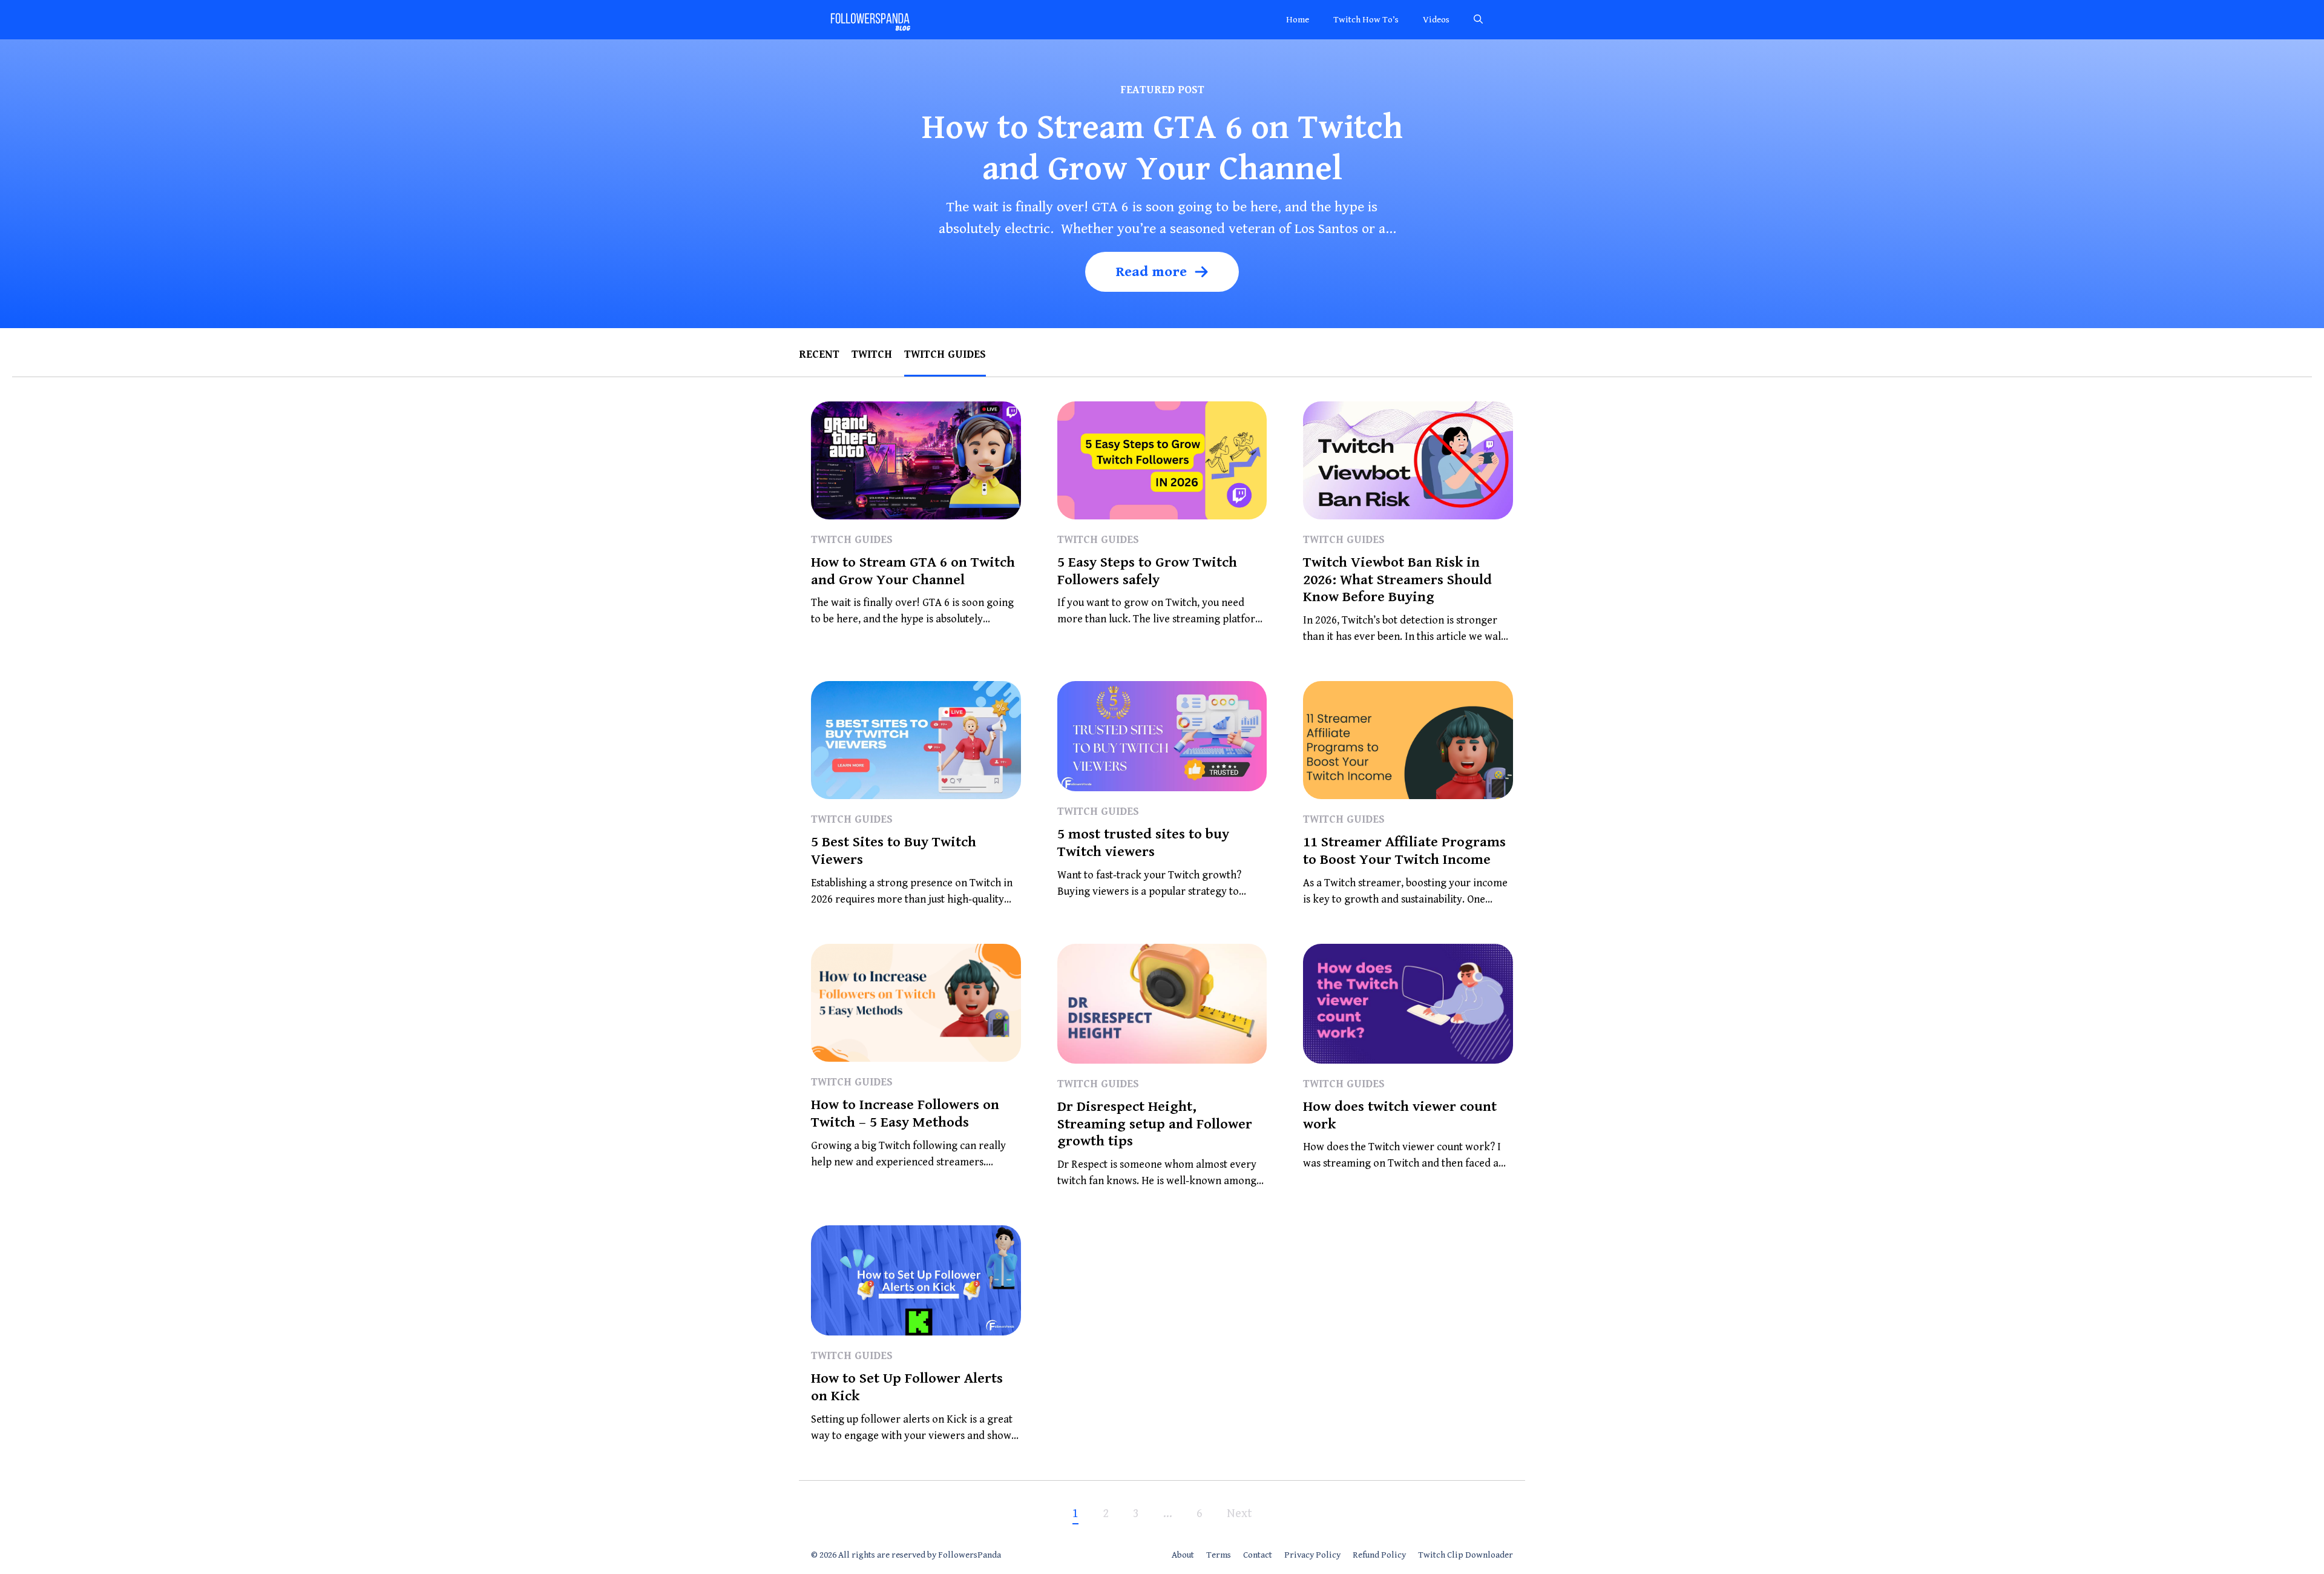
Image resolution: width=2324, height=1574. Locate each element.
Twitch (872, 354)
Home (1298, 20)
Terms (1219, 1555)
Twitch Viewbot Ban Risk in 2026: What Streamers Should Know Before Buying (1397, 580)
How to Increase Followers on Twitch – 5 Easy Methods (905, 1114)
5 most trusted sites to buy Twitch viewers (1143, 843)
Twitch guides (945, 354)
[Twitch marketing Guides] (870, 20)
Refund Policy (1379, 1555)
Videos (1436, 20)
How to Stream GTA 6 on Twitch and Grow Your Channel (913, 571)
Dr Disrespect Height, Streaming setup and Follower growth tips (1155, 1124)
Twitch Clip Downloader (1466, 1555)
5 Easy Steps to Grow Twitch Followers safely (1147, 571)
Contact (1258, 1555)
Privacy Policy (1312, 1555)
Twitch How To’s (1366, 20)
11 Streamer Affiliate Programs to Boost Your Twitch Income (1404, 851)
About (1183, 1555)
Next (1239, 1514)
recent (819, 354)
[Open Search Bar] (1478, 20)
